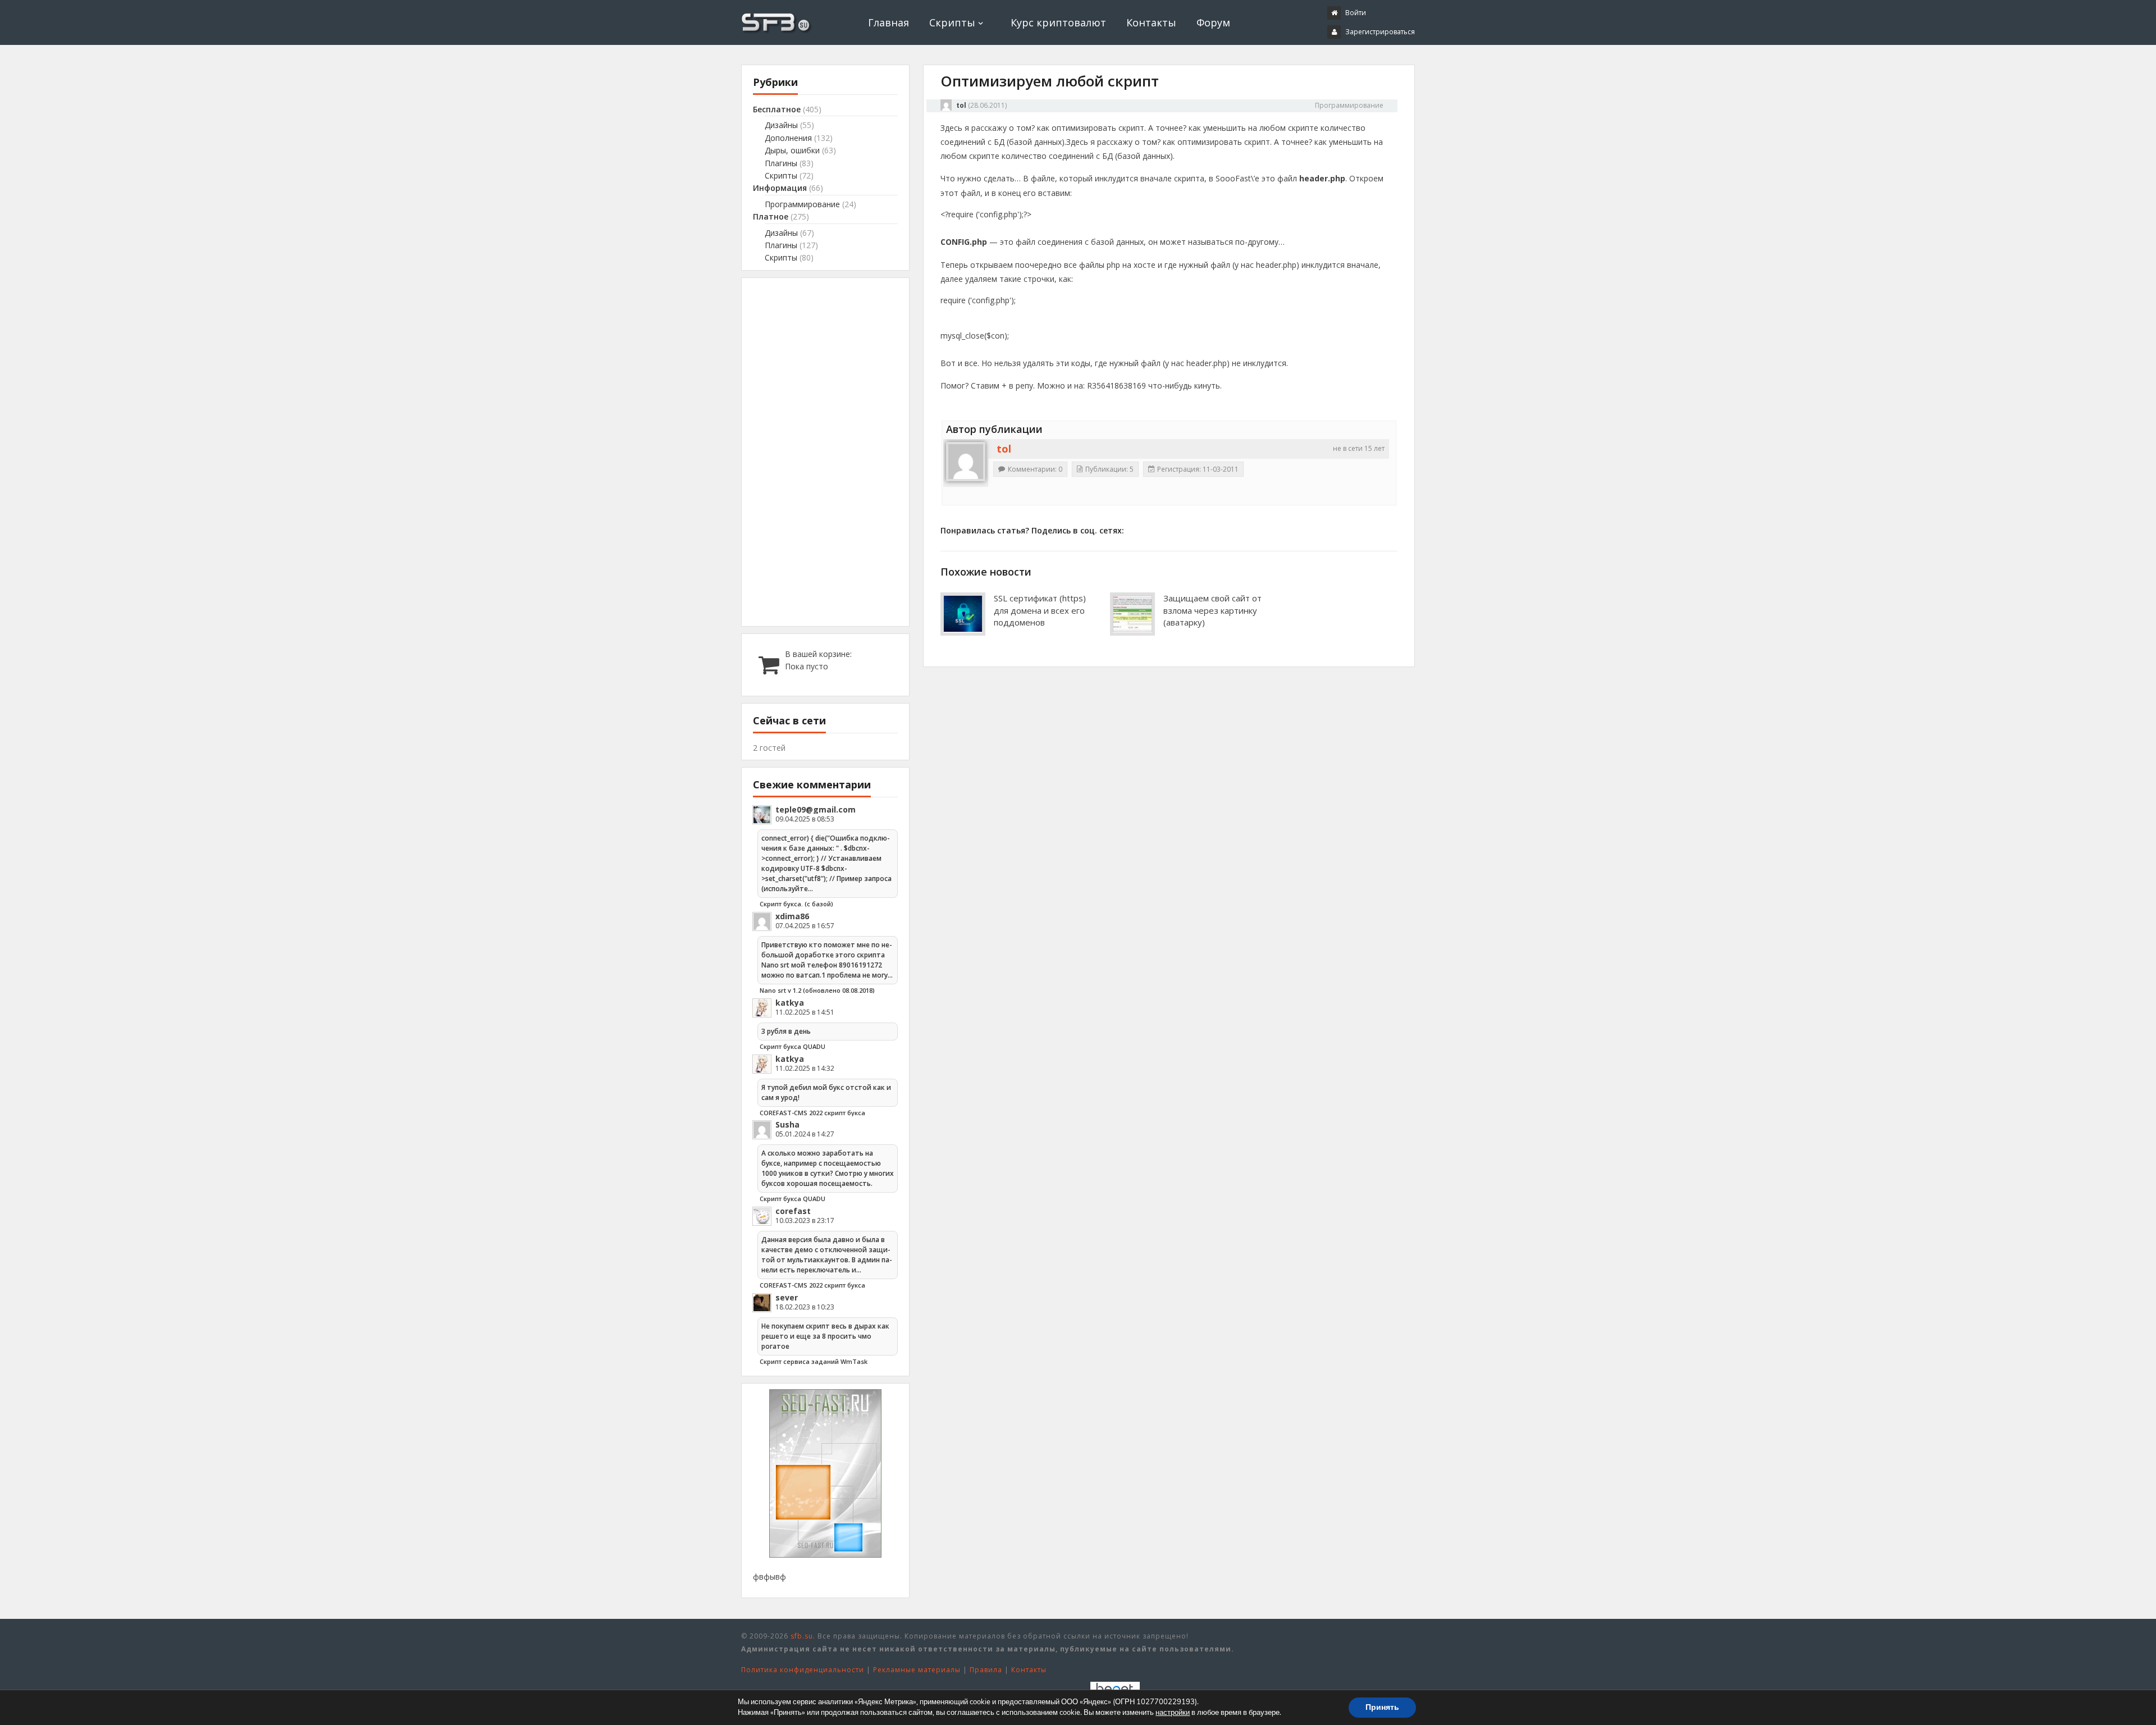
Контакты (1151, 22)
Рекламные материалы (917, 1670)
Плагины (781, 163)
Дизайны (781, 125)
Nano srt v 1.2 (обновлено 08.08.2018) (817, 990)
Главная (889, 22)
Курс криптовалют (1058, 22)
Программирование (1349, 105)
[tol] (966, 462)
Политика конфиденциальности (803, 1670)
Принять (1382, 1707)
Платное (771, 216)
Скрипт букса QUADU (792, 1046)
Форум (1213, 22)
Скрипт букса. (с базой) (796, 904)
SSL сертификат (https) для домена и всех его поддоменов (1040, 610)
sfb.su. (803, 1636)
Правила (986, 1670)
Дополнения (788, 138)
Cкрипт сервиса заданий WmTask (814, 1361)
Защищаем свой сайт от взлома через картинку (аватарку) (1212, 610)
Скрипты (952, 22)
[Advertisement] (825, 452)
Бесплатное (777, 109)
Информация (780, 188)
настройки (1173, 1713)
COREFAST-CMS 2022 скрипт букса (812, 1113)
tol (961, 105)
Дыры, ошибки (792, 150)
